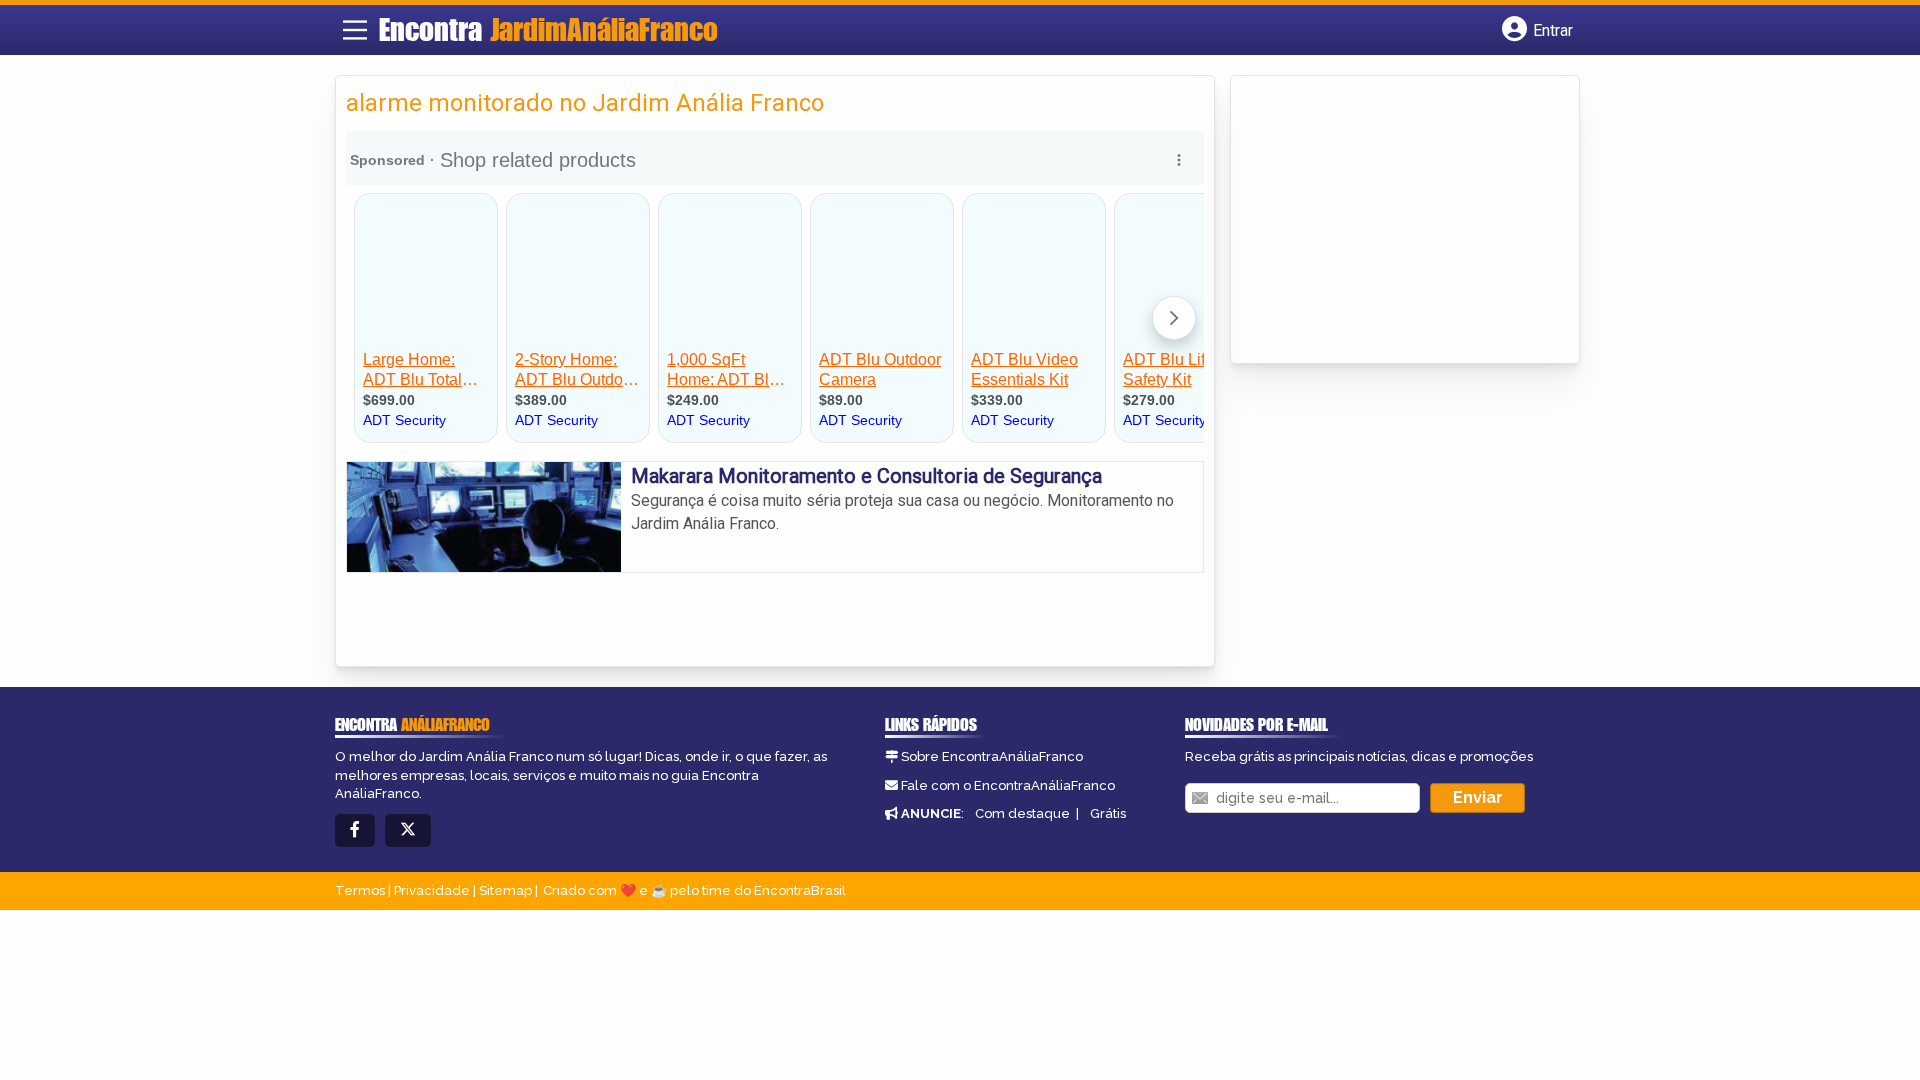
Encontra (548, 29)
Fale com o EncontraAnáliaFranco (1008, 785)
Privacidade (432, 890)
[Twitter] (408, 830)
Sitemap (505, 890)
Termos (360, 890)
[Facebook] (355, 830)
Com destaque (1022, 813)
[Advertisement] (1391, 221)
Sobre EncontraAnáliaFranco (992, 756)
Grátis (1108, 813)
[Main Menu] (355, 30)
